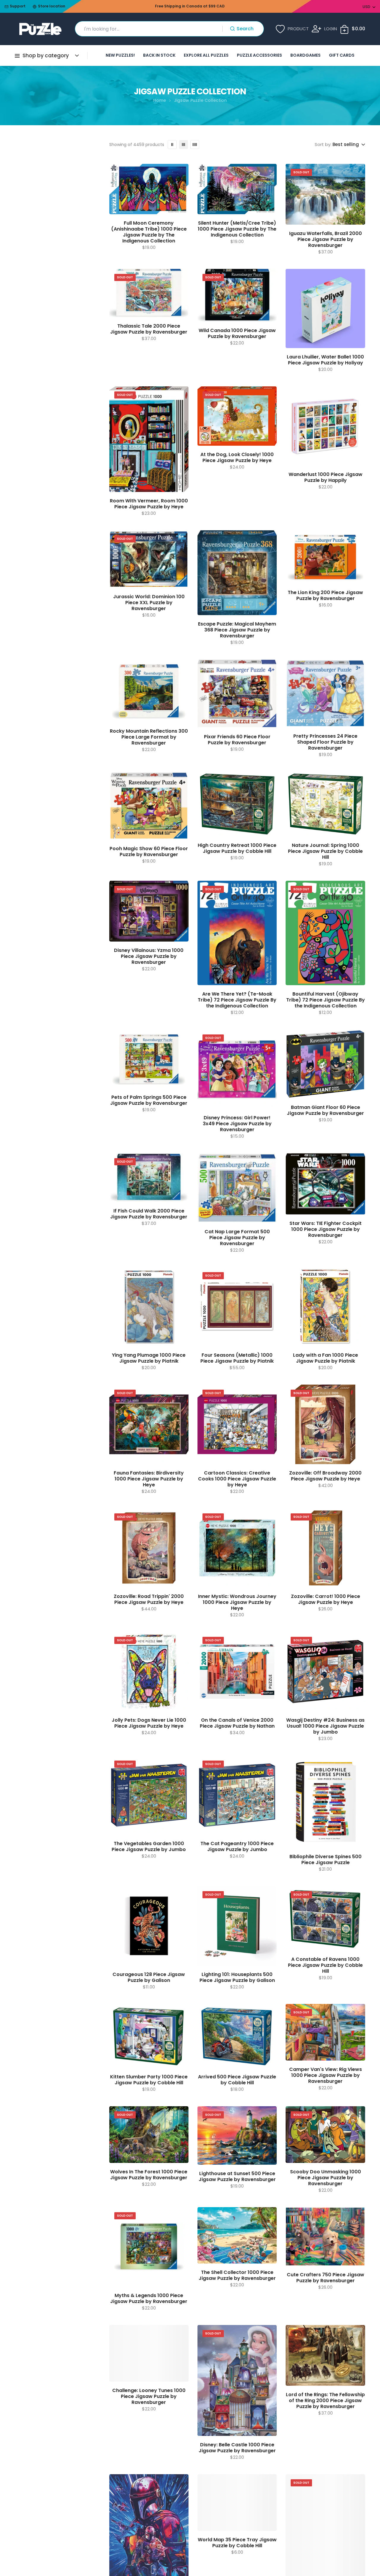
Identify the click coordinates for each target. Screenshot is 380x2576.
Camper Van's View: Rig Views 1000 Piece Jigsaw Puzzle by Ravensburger (326, 2075)
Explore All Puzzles (206, 55)
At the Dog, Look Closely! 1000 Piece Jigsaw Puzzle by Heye (237, 458)
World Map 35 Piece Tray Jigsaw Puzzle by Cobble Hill (237, 2543)
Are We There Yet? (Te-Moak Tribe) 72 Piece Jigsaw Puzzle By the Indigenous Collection (237, 1000)
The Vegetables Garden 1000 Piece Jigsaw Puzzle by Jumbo (149, 1847)
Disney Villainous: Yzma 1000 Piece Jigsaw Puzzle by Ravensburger (149, 956)
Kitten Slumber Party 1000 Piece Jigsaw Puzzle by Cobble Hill (149, 2080)
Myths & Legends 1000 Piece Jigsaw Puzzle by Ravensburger (149, 2299)
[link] (172, 145)
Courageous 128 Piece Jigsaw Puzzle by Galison (149, 1977)
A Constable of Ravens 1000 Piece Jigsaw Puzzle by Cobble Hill (325, 1965)
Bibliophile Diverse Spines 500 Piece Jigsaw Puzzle (326, 1860)
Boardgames (305, 55)
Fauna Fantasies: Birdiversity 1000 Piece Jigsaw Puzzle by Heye (149, 1479)
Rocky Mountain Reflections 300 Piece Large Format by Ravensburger (149, 737)
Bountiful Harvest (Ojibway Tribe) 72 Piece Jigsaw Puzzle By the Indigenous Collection (326, 1000)
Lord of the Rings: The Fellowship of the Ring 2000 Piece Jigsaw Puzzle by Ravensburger (325, 2401)
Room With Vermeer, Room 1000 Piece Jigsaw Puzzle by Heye (149, 504)
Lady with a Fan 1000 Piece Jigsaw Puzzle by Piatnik (326, 1358)
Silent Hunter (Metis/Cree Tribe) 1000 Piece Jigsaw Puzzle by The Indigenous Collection (237, 229)
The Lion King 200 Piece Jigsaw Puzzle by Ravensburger (325, 596)
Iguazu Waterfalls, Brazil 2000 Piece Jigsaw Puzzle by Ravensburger (326, 239)
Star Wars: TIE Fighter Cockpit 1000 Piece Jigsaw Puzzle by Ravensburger (326, 1229)
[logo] (40, 29)
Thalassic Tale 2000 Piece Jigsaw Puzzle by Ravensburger (149, 329)
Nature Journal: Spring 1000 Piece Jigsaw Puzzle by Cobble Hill (325, 851)
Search (245, 29)
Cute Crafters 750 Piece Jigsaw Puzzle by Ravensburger (326, 2278)
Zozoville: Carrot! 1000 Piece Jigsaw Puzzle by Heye (326, 1599)
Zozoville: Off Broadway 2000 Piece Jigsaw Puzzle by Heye (325, 1476)
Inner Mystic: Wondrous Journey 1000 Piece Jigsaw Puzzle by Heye (237, 1602)
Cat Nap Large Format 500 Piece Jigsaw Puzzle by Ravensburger (237, 1238)
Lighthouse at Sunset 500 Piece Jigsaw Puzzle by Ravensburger (237, 2177)
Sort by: (323, 145)
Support (18, 6)
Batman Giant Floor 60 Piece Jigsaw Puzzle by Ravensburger (325, 1110)
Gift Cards (342, 55)
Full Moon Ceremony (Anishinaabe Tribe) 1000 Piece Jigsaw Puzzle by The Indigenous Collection (149, 232)
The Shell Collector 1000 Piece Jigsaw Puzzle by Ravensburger (237, 2275)
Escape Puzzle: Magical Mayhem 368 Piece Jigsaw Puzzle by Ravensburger (237, 630)
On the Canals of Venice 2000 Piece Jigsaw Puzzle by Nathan (237, 1723)
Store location (52, 6)
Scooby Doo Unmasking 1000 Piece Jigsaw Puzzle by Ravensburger (326, 2178)
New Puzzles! (120, 55)
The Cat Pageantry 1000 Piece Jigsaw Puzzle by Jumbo (237, 1847)
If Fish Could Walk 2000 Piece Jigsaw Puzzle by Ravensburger (149, 1214)
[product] (149, 189)
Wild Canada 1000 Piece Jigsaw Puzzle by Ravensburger (237, 334)
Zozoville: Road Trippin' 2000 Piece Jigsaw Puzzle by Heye (149, 1599)
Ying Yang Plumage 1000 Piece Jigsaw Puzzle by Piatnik (149, 1358)
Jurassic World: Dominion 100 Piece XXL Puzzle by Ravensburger (149, 603)
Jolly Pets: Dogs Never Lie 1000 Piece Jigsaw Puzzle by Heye (149, 1723)
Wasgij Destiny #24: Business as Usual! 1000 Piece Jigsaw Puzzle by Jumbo (325, 1726)
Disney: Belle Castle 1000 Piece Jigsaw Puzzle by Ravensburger (237, 2448)
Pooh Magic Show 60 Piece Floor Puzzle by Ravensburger (149, 852)
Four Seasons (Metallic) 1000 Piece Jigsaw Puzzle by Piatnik (237, 1358)
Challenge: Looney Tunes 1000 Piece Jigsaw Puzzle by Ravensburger (149, 2396)
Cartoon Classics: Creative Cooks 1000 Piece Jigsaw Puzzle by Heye (237, 1479)
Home (160, 100)
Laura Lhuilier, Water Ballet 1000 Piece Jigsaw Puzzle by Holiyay (325, 360)
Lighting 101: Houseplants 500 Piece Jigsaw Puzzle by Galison (237, 1977)
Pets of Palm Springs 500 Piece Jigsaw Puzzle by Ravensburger (149, 1100)
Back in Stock (159, 55)
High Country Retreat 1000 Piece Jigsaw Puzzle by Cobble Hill (237, 848)
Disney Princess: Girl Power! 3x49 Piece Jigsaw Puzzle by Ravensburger (237, 1124)
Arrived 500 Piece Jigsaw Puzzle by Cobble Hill (237, 2080)
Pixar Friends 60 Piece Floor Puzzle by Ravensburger (237, 740)
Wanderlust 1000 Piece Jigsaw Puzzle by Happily (326, 477)
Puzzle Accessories (259, 55)
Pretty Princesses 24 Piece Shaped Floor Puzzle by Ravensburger (325, 742)
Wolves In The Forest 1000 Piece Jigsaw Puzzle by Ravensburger (149, 2175)
